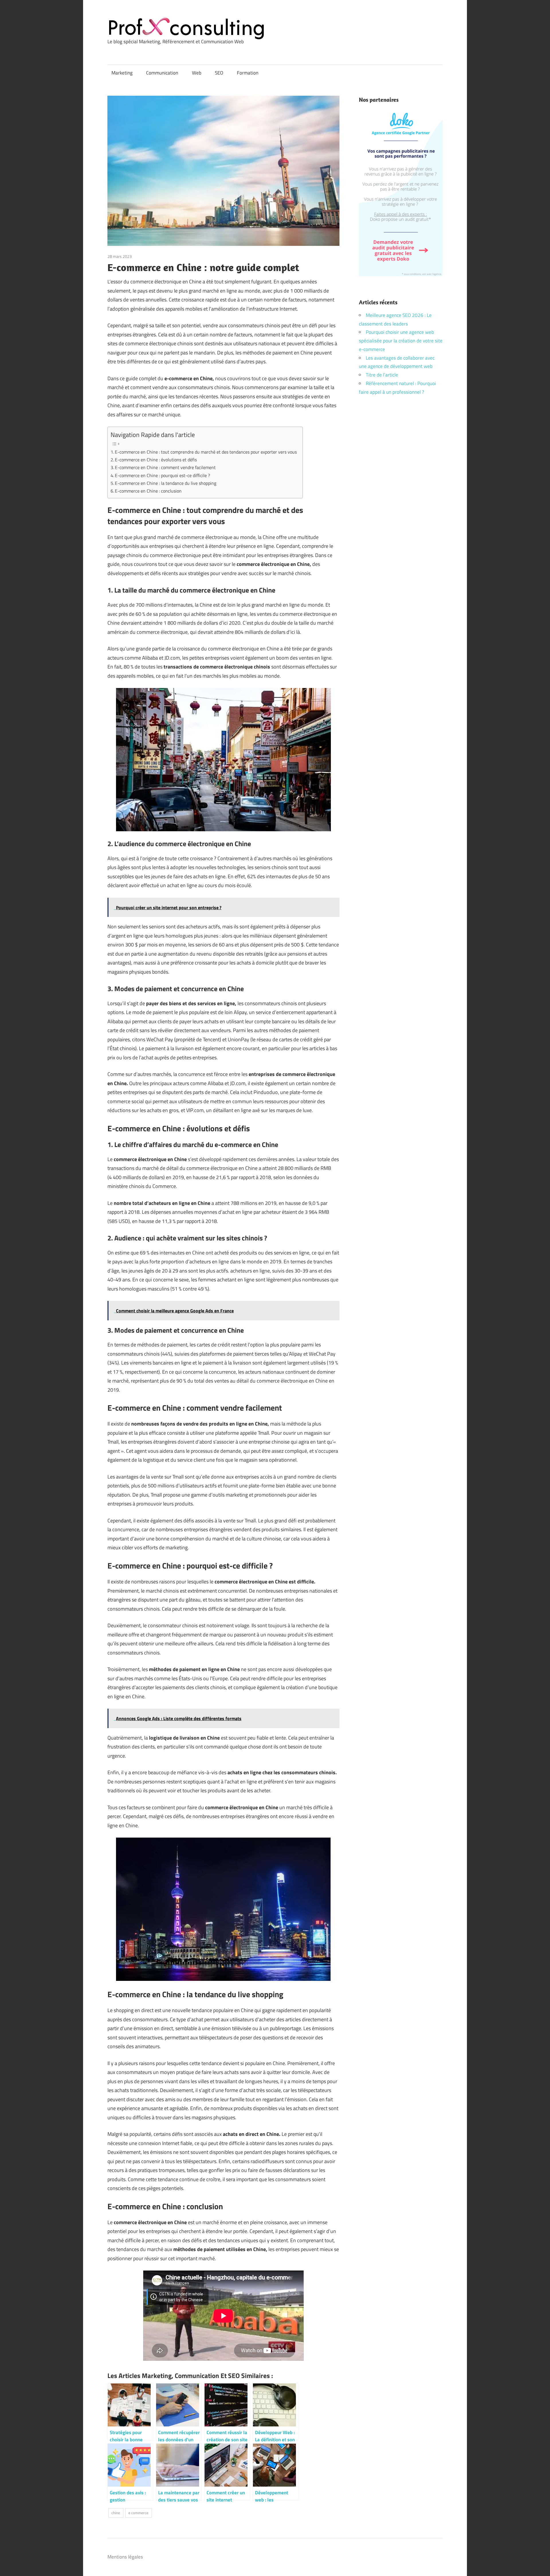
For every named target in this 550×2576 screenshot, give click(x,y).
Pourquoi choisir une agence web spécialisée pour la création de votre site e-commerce (401, 341)
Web (197, 73)
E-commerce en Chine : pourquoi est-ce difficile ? (162, 475)
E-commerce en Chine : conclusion (148, 491)
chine (116, 2513)
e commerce (138, 2513)
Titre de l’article (382, 375)
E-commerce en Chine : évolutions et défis (156, 460)
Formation (248, 73)
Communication (162, 73)
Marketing (122, 73)
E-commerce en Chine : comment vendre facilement (165, 467)
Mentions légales (125, 2557)
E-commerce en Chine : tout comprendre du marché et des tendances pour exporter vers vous (206, 452)
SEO (219, 73)
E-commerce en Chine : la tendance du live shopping (166, 483)
